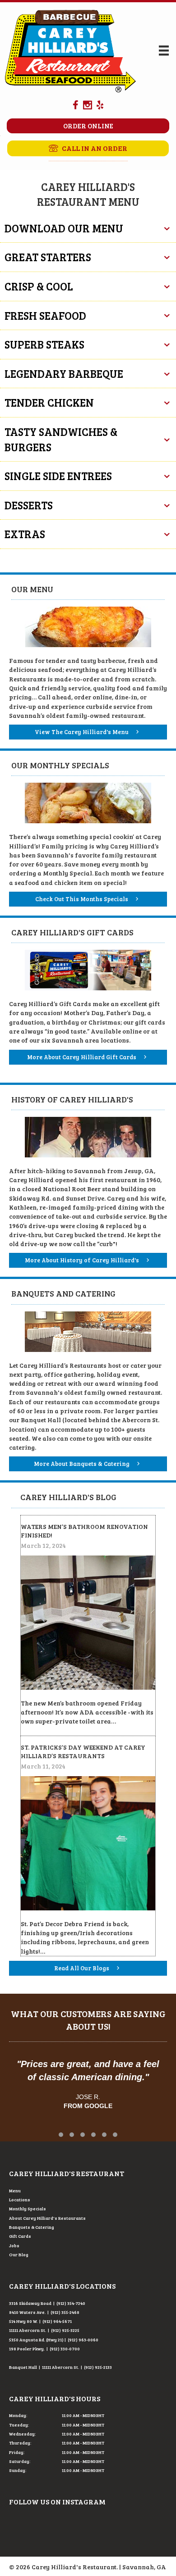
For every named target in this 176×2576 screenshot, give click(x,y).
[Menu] (164, 51)
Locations (20, 2200)
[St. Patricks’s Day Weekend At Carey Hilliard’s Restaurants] (88, 1842)
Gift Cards (20, 2236)
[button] (88, 148)
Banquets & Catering (32, 2227)
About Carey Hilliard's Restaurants (47, 2218)
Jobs (14, 2245)
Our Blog (19, 2254)
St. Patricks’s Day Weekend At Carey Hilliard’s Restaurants (83, 1752)
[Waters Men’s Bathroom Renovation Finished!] (88, 1621)
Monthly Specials (28, 2209)
